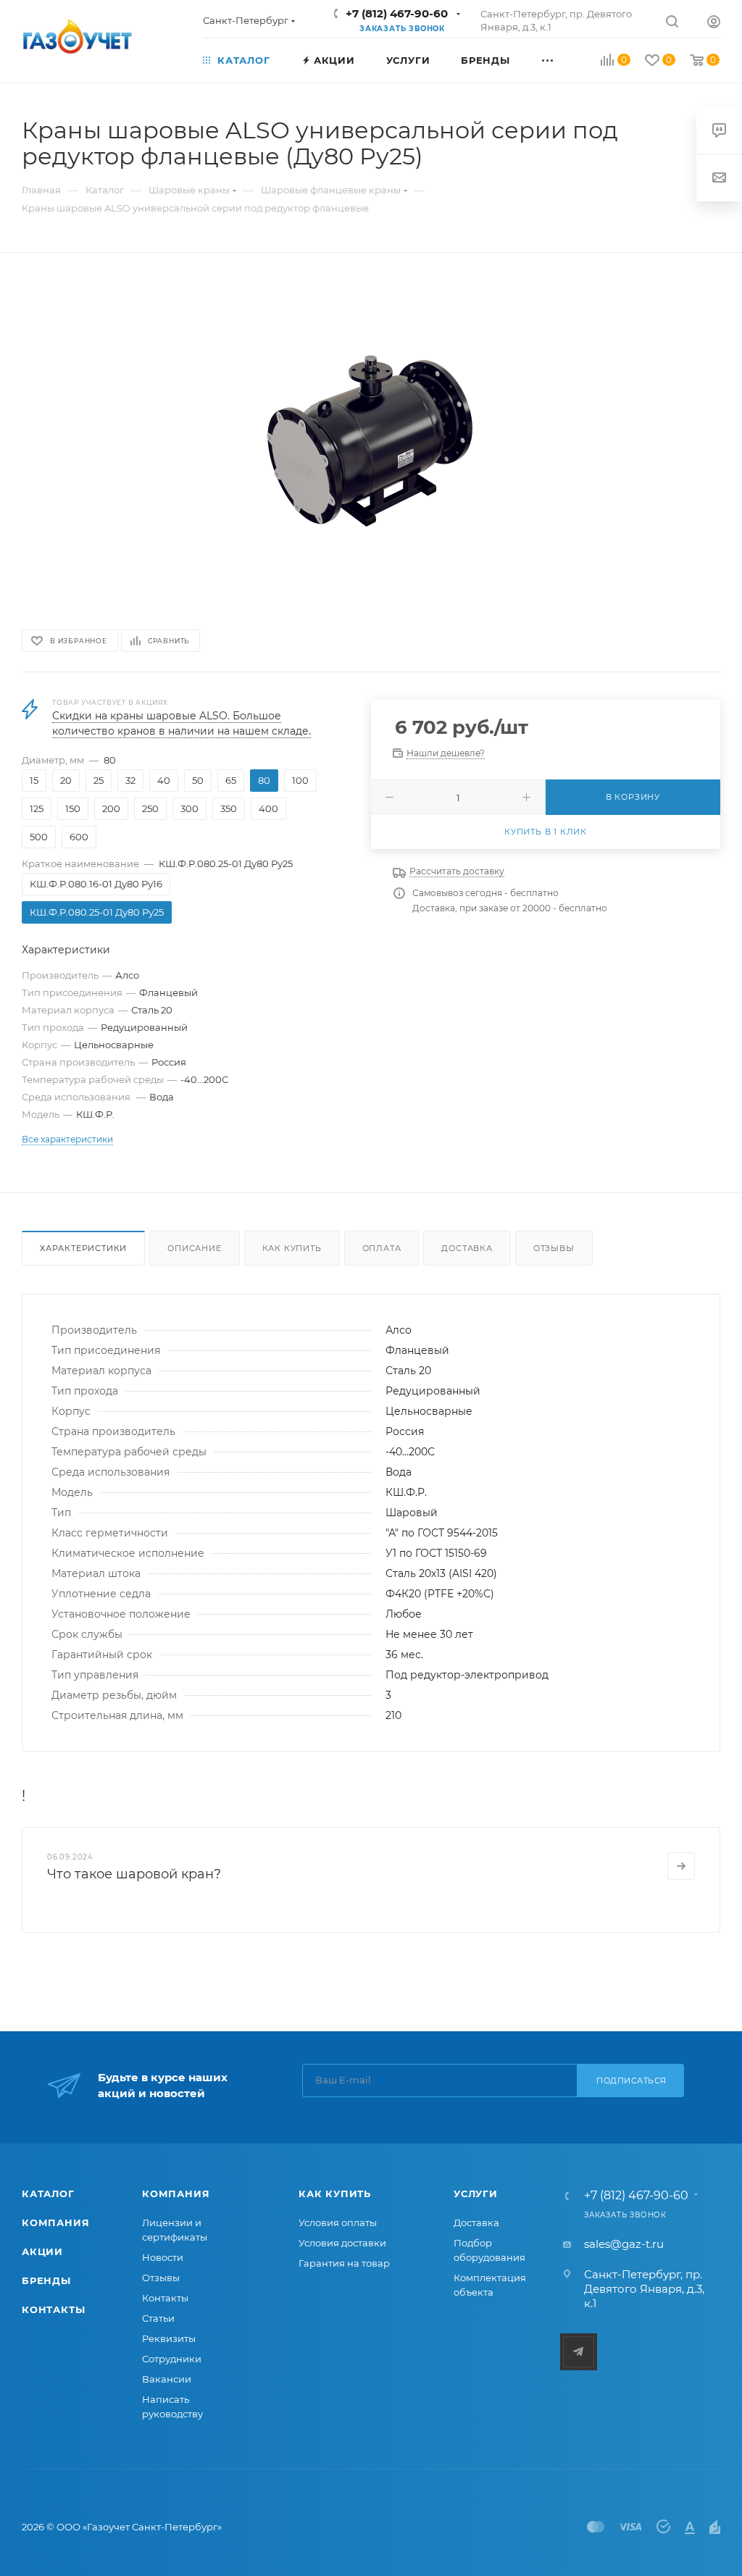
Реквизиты (169, 2338)
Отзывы (554, 1248)
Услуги (476, 2194)
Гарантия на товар (344, 2263)
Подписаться (631, 2081)
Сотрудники (172, 2359)
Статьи (158, 2318)
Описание (194, 1248)
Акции (42, 2251)
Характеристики (83, 1248)
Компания (55, 2222)
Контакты (53, 2309)
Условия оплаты (338, 2222)
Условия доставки (342, 2243)
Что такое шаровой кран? (134, 1874)
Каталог (48, 2194)
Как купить (292, 1248)
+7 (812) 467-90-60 (397, 13)
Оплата (382, 1248)
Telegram (579, 2352)
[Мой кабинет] (714, 24)
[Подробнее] (681, 1866)
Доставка (467, 1248)
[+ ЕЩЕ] (563, 59)
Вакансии (167, 2379)
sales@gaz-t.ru (624, 2244)
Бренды (46, 2280)
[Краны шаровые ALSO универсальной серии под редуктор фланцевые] (371, 440)
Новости (163, 2257)
